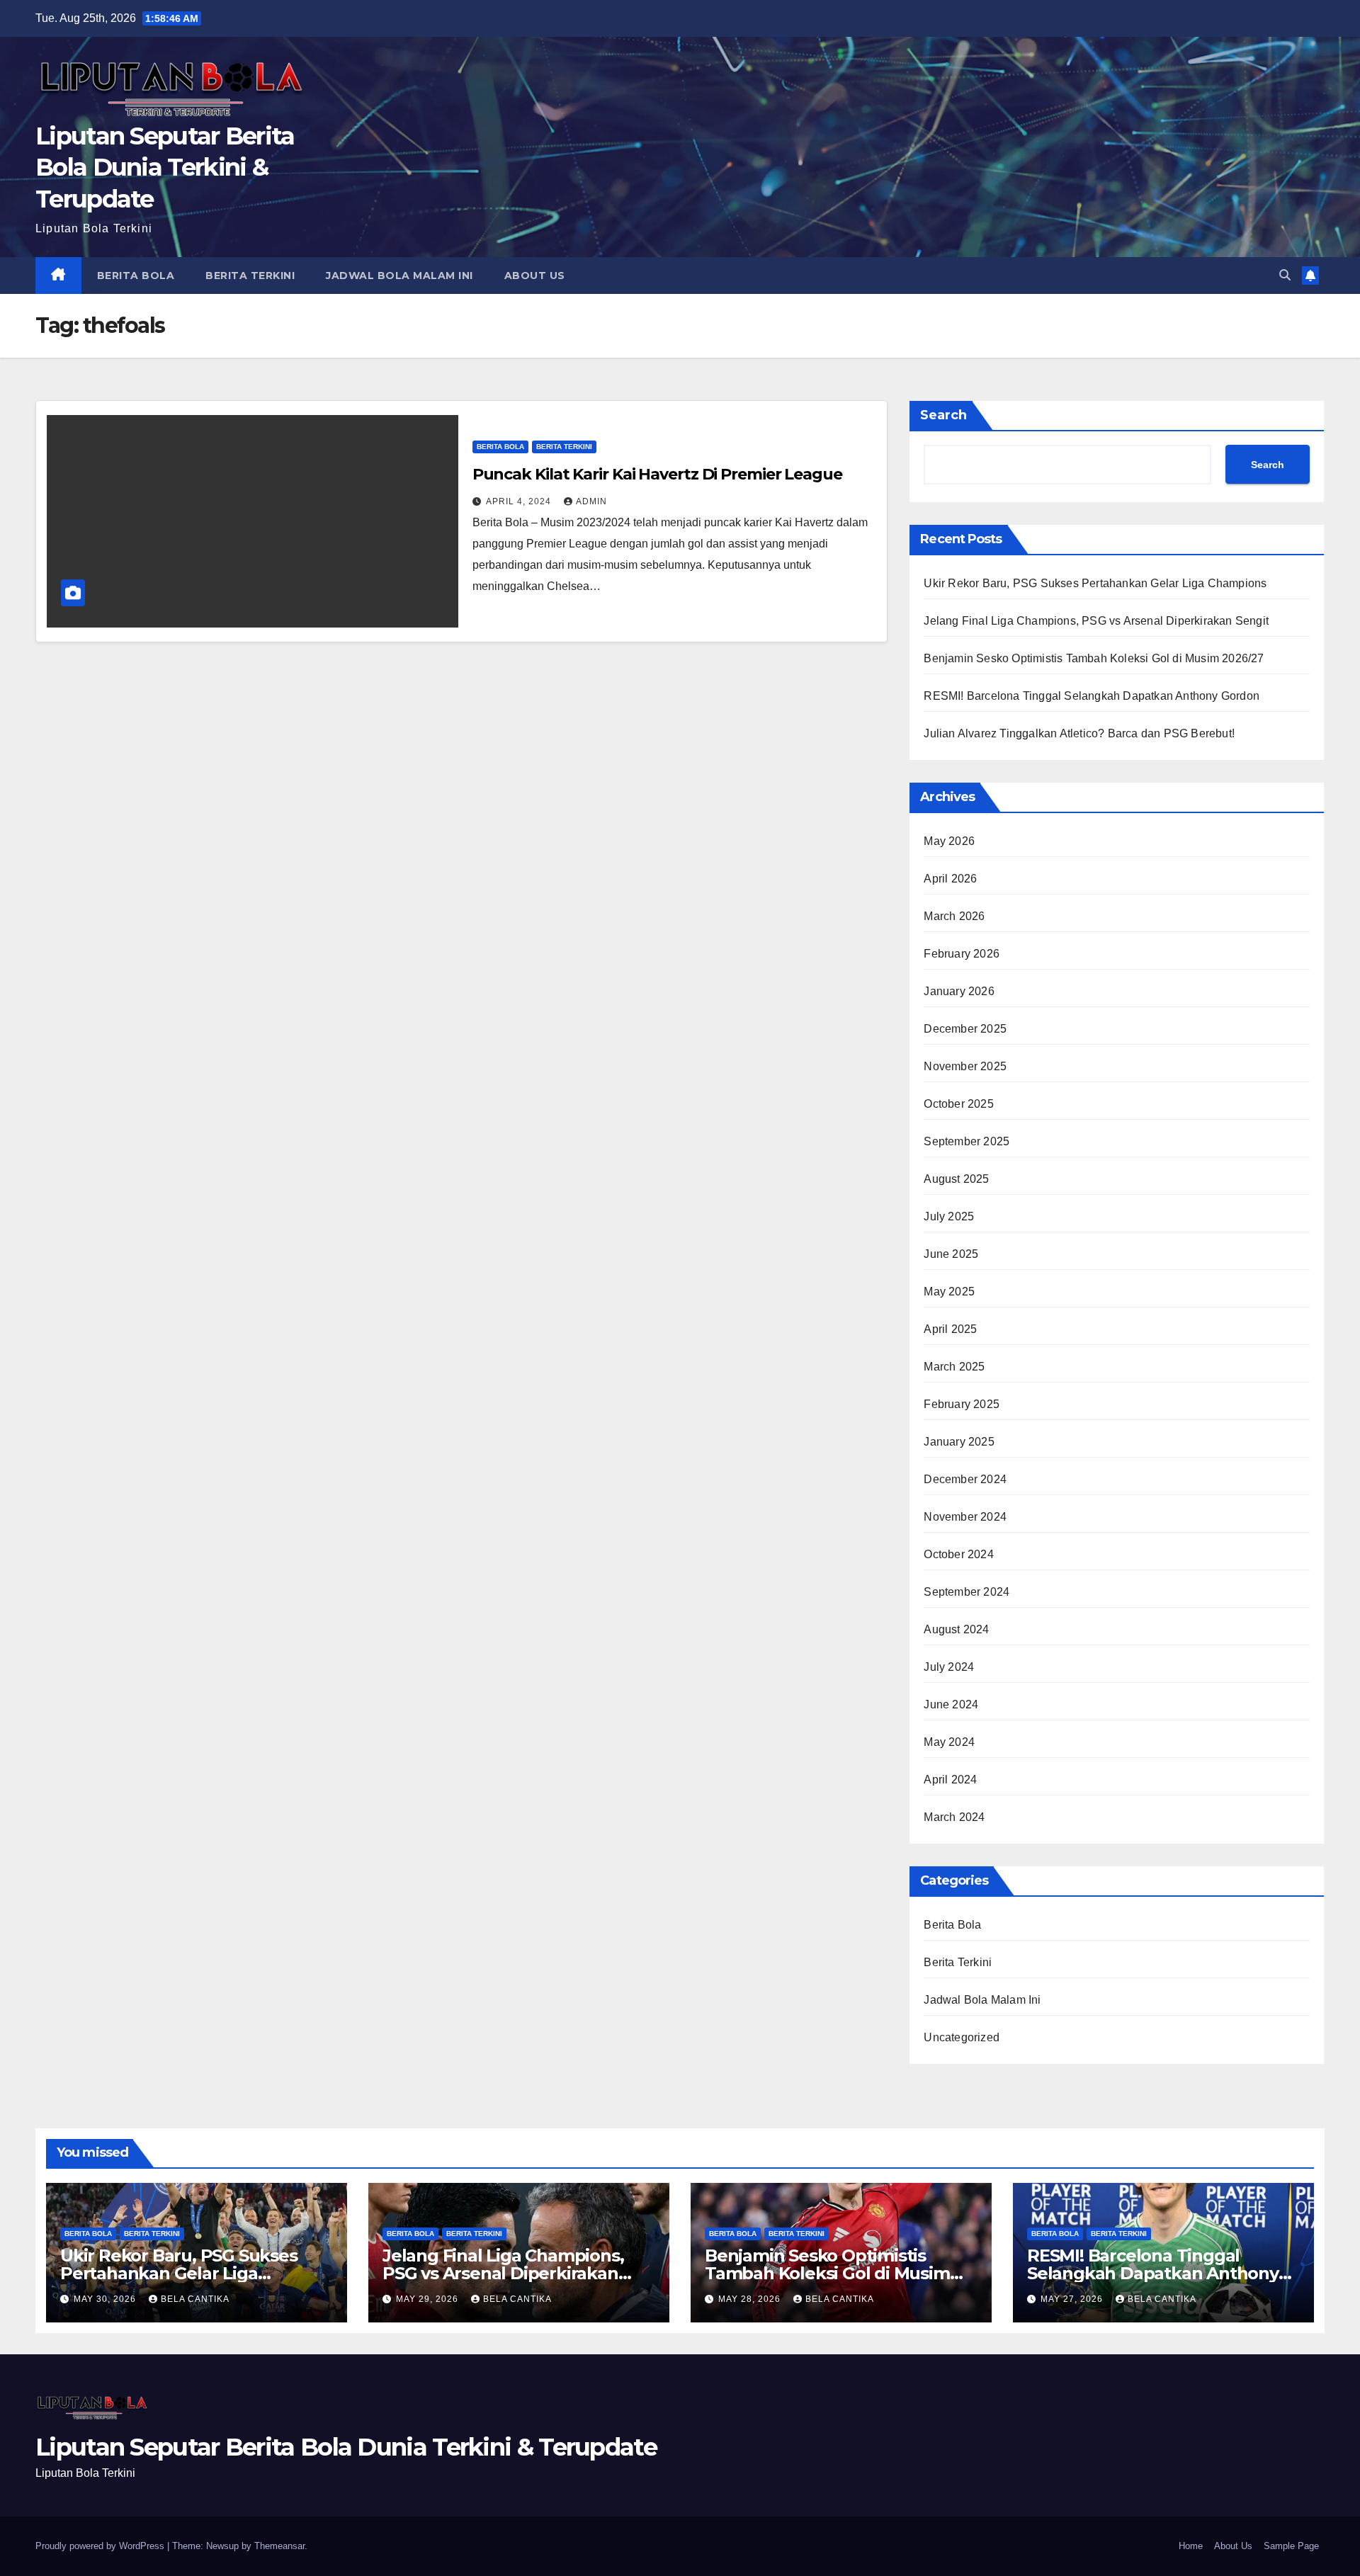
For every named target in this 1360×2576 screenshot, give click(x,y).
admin (591, 501)
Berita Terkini (250, 276)
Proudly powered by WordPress (101, 2546)
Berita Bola (136, 276)
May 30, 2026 (106, 2299)
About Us (535, 276)
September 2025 (967, 1141)
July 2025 (949, 1216)
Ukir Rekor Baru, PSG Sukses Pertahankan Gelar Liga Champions (1095, 583)
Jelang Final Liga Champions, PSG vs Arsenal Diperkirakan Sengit (1096, 621)
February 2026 (962, 954)
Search (943, 415)
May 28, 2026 (751, 2299)
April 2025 (950, 1329)
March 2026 (954, 916)
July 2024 (949, 1667)
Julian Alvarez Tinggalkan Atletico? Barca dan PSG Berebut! (1079, 733)
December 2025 (965, 1029)
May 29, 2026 (429, 2299)
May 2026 (949, 841)
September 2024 (967, 1592)
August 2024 (956, 1629)
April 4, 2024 (520, 501)
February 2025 (962, 1404)
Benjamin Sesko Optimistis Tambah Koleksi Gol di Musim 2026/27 (1094, 658)
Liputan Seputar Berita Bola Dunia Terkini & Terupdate (165, 167)
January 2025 (959, 1442)
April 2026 (950, 879)
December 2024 (965, 1479)
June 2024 (951, 1704)
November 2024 (965, 1517)
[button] (1285, 275)
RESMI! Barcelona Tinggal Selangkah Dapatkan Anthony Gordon (1092, 696)
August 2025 (956, 1179)
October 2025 (958, 1104)
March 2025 (954, 1367)
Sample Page (1291, 2546)
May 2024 (949, 1742)
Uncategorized (962, 2037)
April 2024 (950, 1780)
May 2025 (949, 1292)
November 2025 (965, 1066)
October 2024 (958, 1554)
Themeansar (279, 2546)
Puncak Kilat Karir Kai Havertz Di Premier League (657, 474)
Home (1191, 2546)
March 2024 (954, 1817)
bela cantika (195, 2299)
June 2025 (951, 1254)
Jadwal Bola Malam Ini (399, 276)
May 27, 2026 (1073, 2299)
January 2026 (959, 991)
